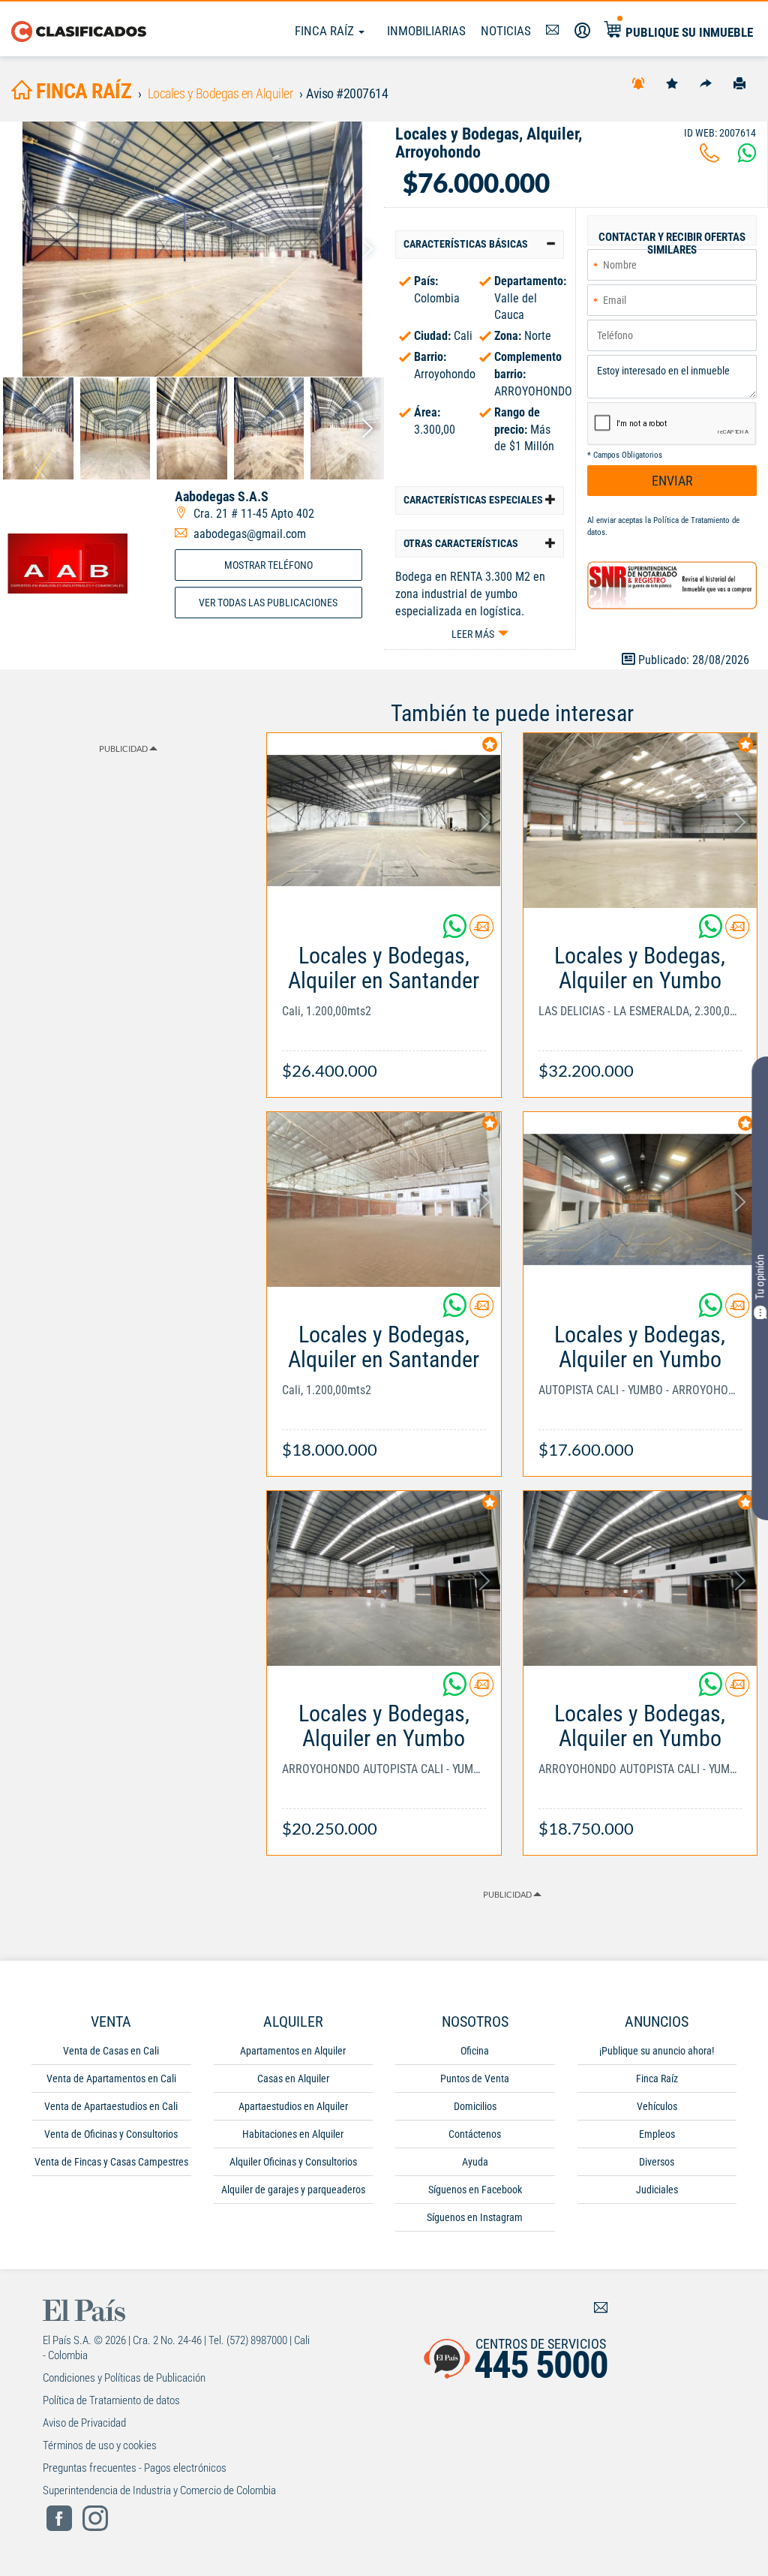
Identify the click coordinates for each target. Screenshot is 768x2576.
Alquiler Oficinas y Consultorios (293, 2162)
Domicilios (475, 2106)
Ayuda (475, 2162)
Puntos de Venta (475, 2079)
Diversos (657, 2162)
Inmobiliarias (426, 31)
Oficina (475, 2051)
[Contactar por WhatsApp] (747, 157)
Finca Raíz (326, 31)
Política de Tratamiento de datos (111, 2400)
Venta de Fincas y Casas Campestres (111, 2162)
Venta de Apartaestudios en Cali (111, 2106)
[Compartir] (706, 83)
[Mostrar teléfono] (709, 157)
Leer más (473, 634)
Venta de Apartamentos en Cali (111, 2079)
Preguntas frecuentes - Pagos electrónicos (135, 2468)
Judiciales (657, 2190)
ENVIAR (672, 481)
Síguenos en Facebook (475, 2190)
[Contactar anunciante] (481, 932)
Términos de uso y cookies (100, 2445)
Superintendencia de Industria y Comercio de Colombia (159, 2490)
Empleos (657, 2134)
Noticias (506, 31)
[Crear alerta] (638, 83)
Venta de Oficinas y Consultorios (111, 2134)
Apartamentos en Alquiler (293, 2051)
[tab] (480, 244)
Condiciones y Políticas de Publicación (124, 2378)
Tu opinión (760, 1277)
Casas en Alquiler (293, 2079)
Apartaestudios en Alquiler (293, 2106)
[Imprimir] (739, 83)
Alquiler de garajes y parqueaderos (293, 2190)
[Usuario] (582, 31)
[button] (480, 244)
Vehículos (657, 2106)
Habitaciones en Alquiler (293, 2134)
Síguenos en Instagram (475, 2217)
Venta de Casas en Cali (111, 2051)
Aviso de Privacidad (84, 2423)
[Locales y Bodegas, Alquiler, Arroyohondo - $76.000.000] (192, 249)
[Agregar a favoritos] (672, 83)
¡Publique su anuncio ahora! (657, 2051)
